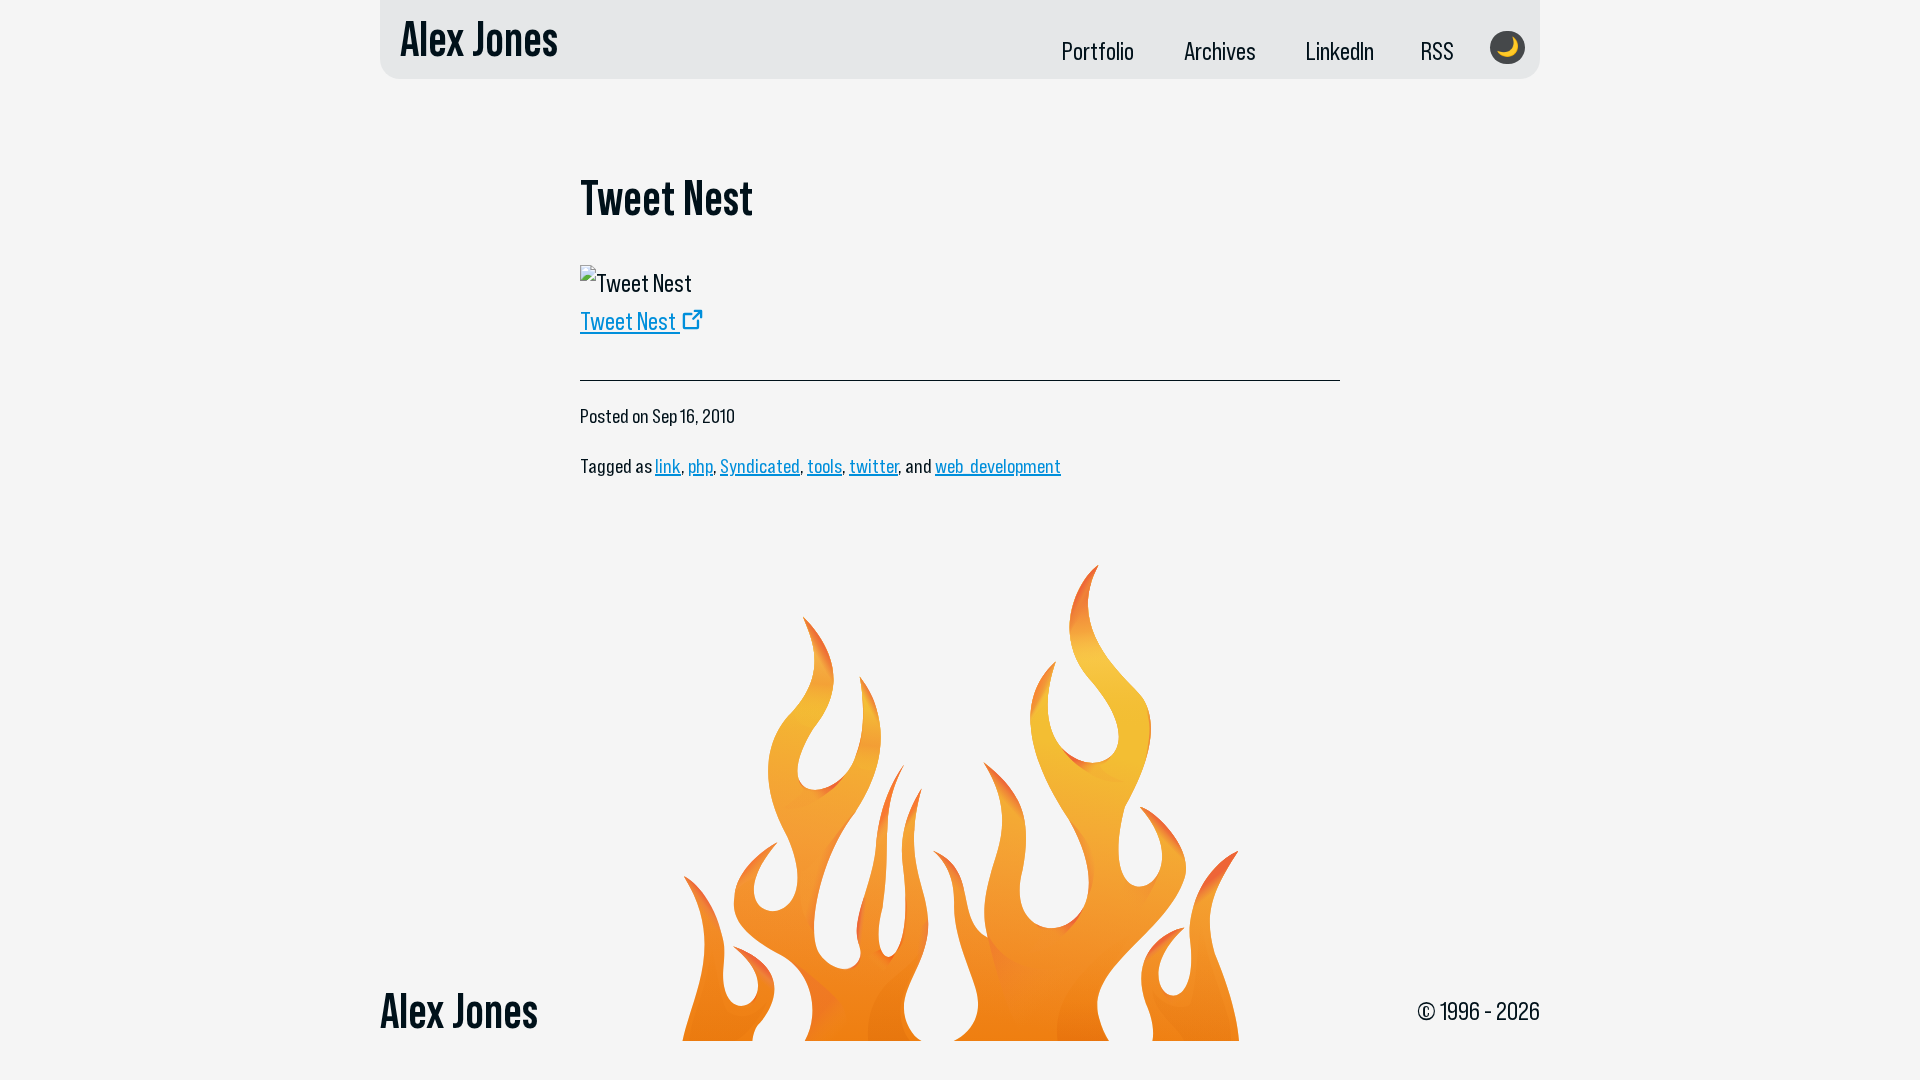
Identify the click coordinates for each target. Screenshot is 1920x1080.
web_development (998, 466)
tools (824, 466)
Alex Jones (479, 39)
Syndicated (760, 466)
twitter (873, 466)
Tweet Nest (628, 321)
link (668, 466)
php (700, 466)
